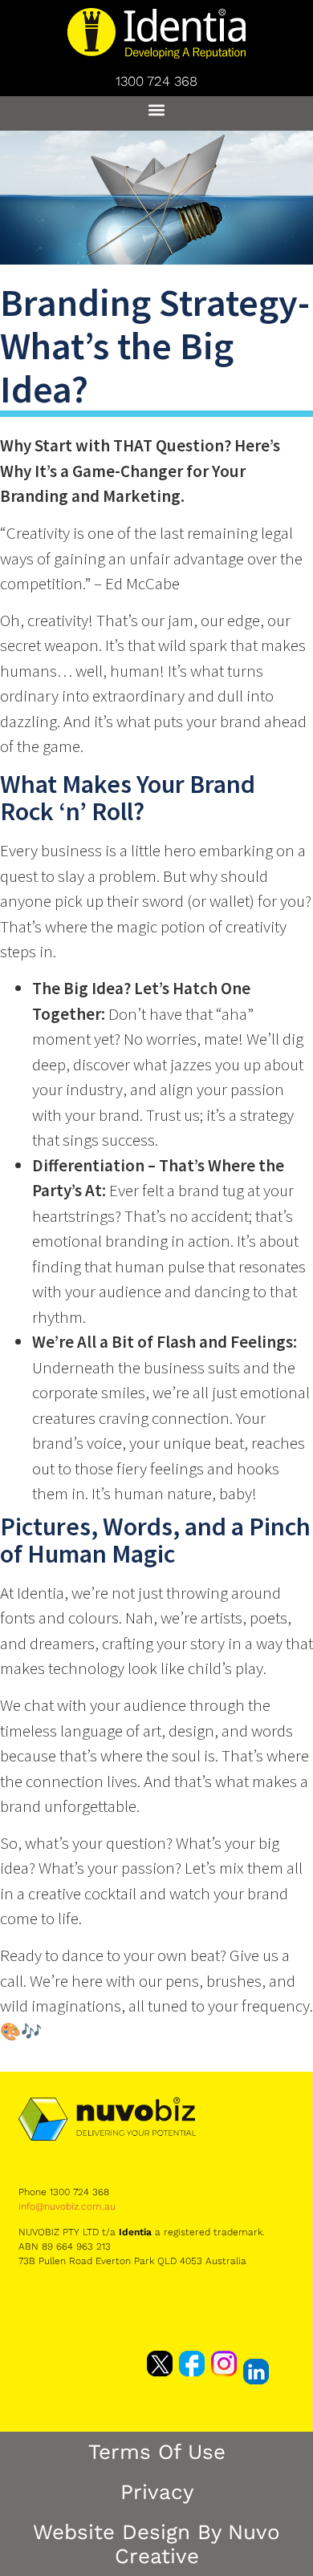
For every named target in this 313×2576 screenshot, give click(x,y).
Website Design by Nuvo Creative (156, 2544)
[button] (157, 109)
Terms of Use (157, 2452)
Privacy (157, 2492)
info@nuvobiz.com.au (67, 2206)
